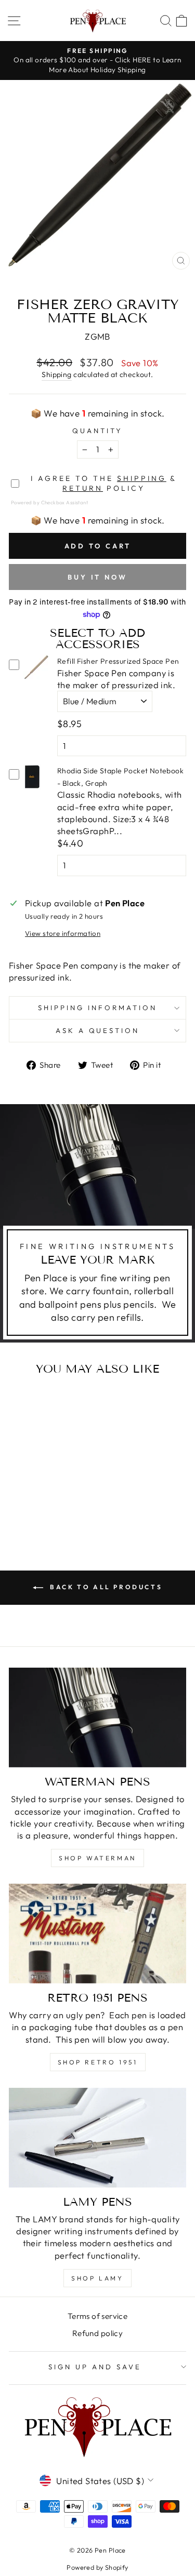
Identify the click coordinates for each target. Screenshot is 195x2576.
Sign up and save (95, 2367)
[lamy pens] (97, 2138)
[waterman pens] (97, 1718)
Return (83, 488)
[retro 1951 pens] (97, 1934)
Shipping (56, 374)
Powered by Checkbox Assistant (49, 502)
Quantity (97, 431)
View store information (63, 933)
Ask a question (98, 1030)
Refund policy (97, 2333)
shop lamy (97, 2278)
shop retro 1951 (98, 2062)
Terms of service (98, 2316)
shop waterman (97, 1858)
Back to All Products (105, 1587)
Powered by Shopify (97, 2567)
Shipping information (97, 1008)
